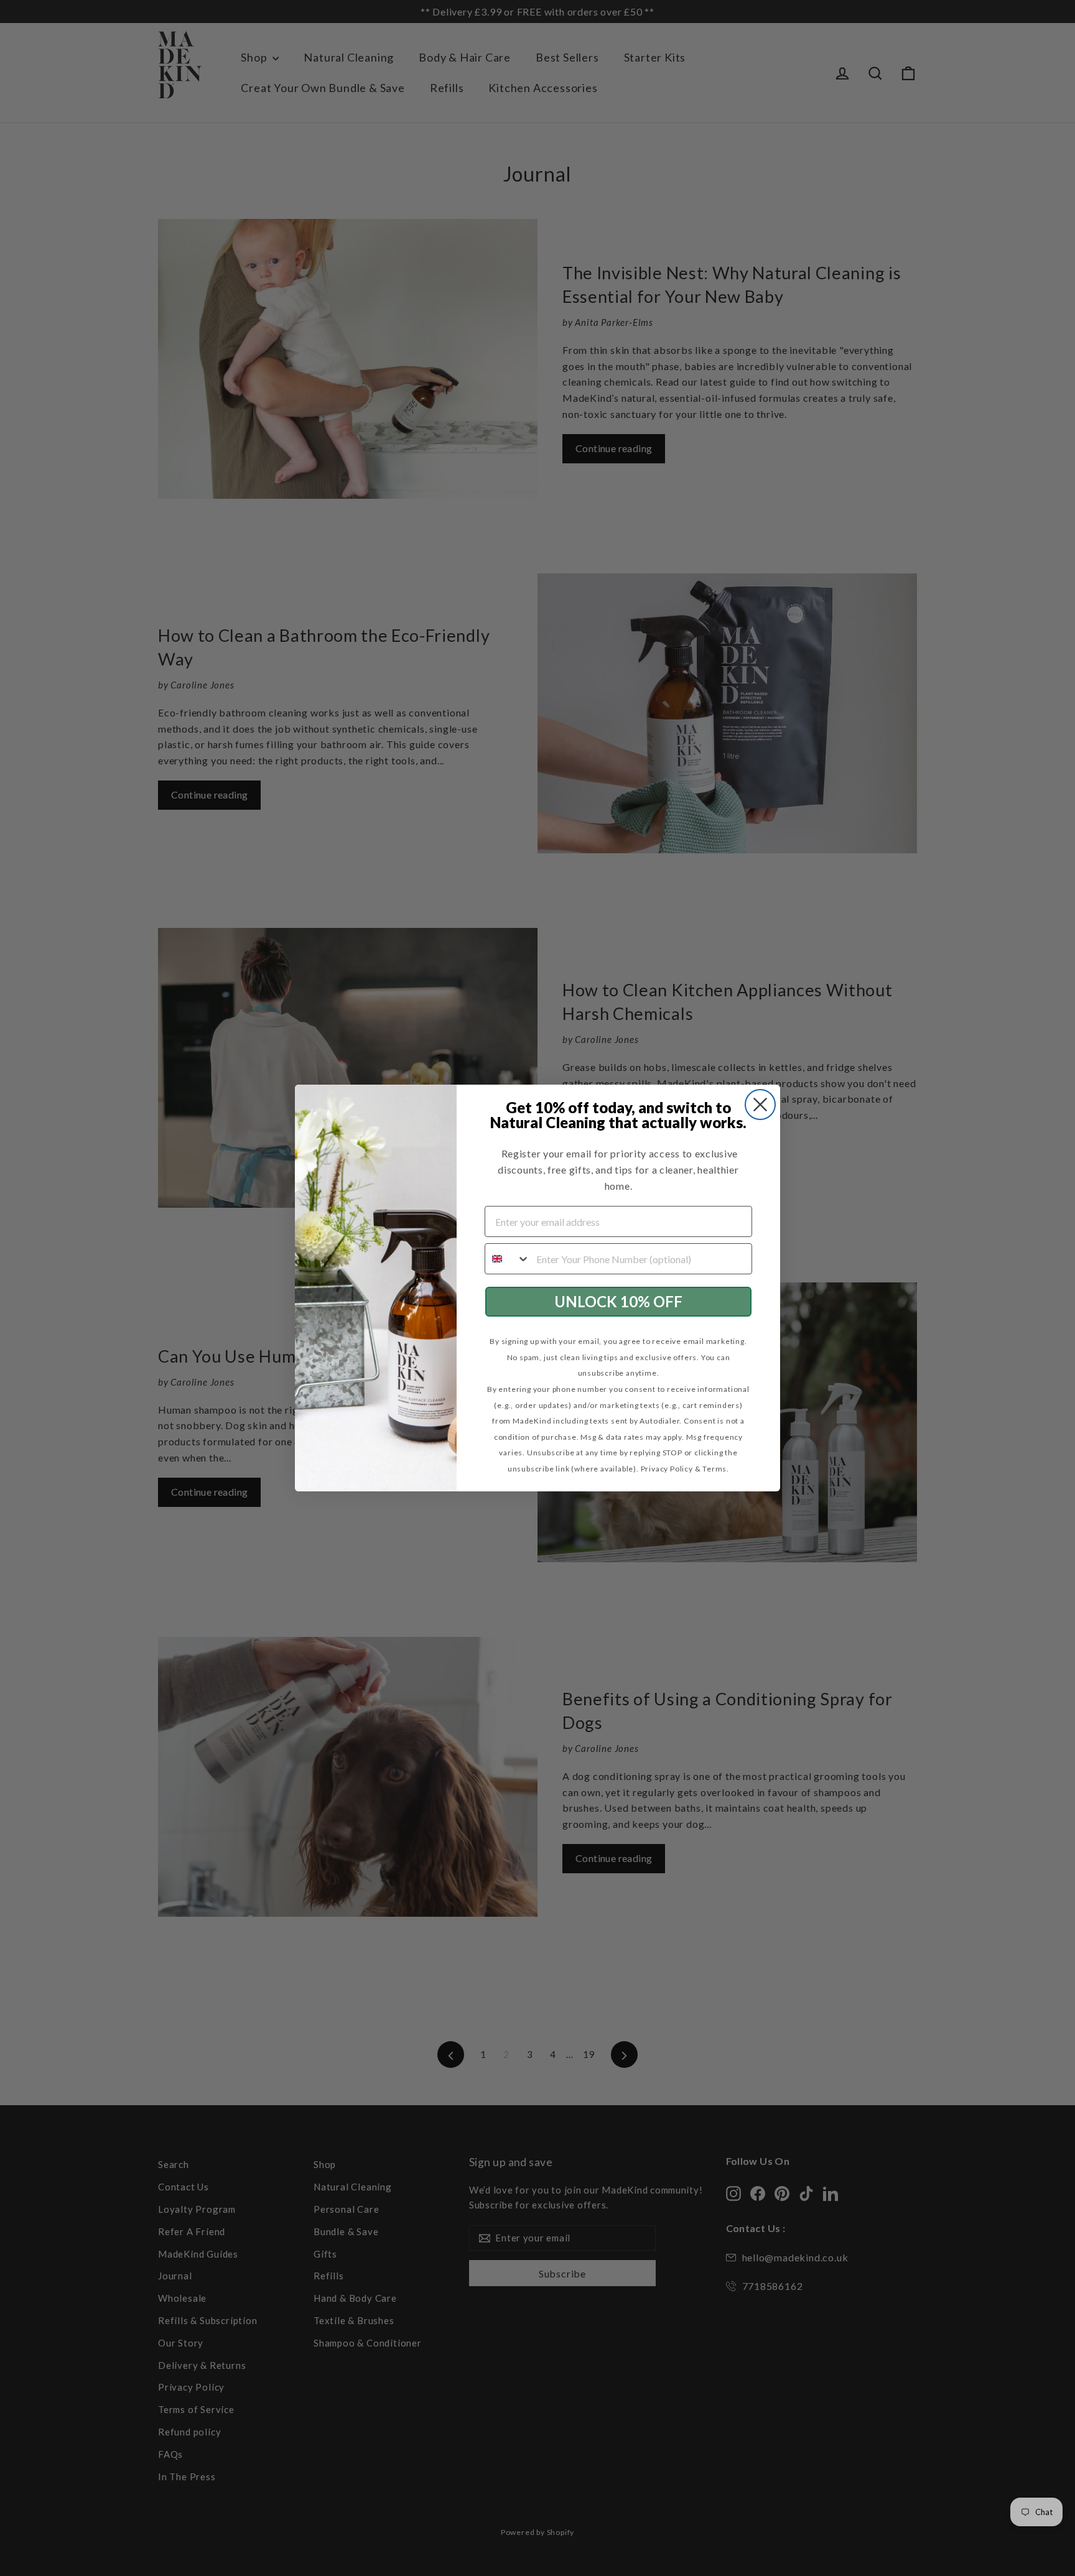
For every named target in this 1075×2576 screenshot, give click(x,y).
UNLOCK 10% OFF (618, 1301)
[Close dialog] (760, 1105)
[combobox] (508, 1259)
